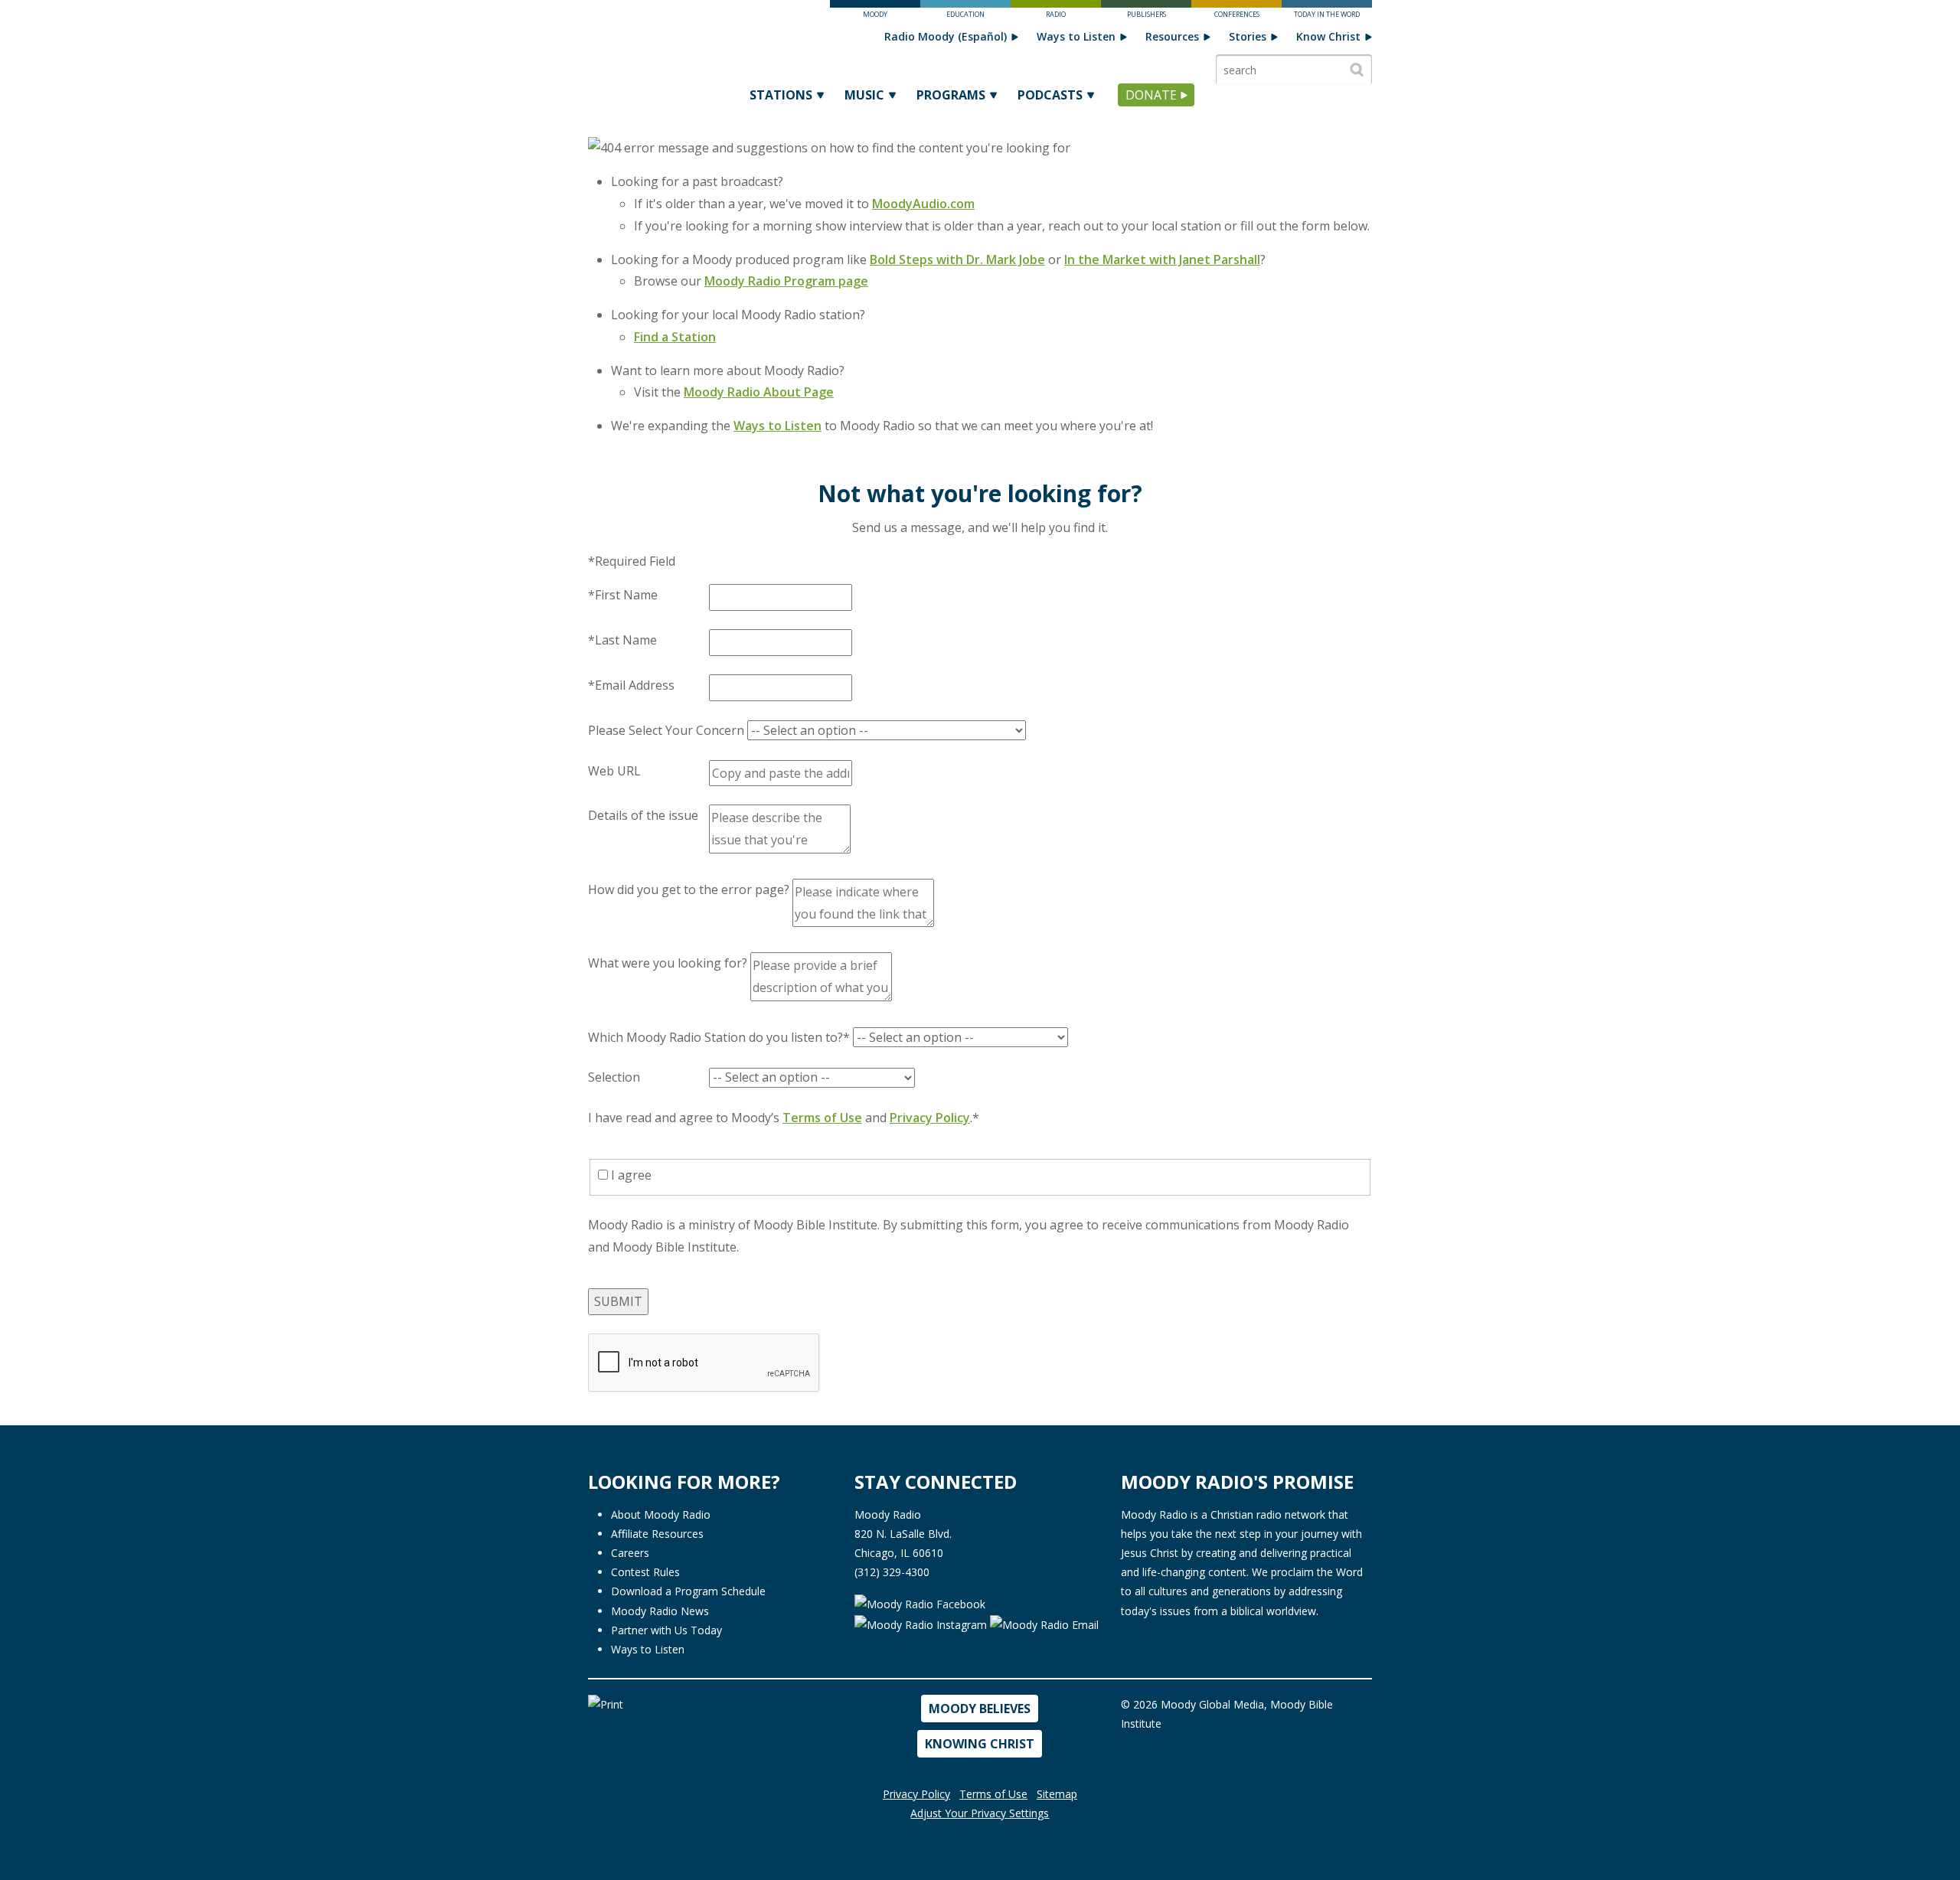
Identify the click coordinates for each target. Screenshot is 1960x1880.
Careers (630, 1553)
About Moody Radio (661, 1514)
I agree (630, 1175)
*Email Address (631, 685)
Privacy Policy (930, 1118)
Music (864, 95)
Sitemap (1057, 1794)
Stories (1248, 36)
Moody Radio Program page (786, 281)
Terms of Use (822, 1118)
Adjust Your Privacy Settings (980, 1813)
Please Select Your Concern (666, 730)
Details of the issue (643, 815)
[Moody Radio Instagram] (922, 1623)
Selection (614, 1077)
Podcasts (1050, 95)
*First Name (623, 595)
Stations (781, 95)
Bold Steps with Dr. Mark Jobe (957, 259)
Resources (1172, 36)
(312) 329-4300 (892, 1572)
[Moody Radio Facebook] (920, 1603)
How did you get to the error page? (689, 889)
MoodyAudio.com (923, 204)
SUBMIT (618, 1301)
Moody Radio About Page (759, 392)
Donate (1151, 95)
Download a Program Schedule (688, 1591)
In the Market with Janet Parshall (1162, 259)
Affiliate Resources (657, 1534)
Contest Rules (645, 1572)
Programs (951, 95)
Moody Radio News (660, 1611)
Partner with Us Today (666, 1630)
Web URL (614, 771)
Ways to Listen (1076, 36)
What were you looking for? (668, 963)
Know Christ (1328, 36)
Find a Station (675, 337)
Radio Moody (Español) (946, 36)
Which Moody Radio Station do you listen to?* (719, 1037)
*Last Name (622, 640)
